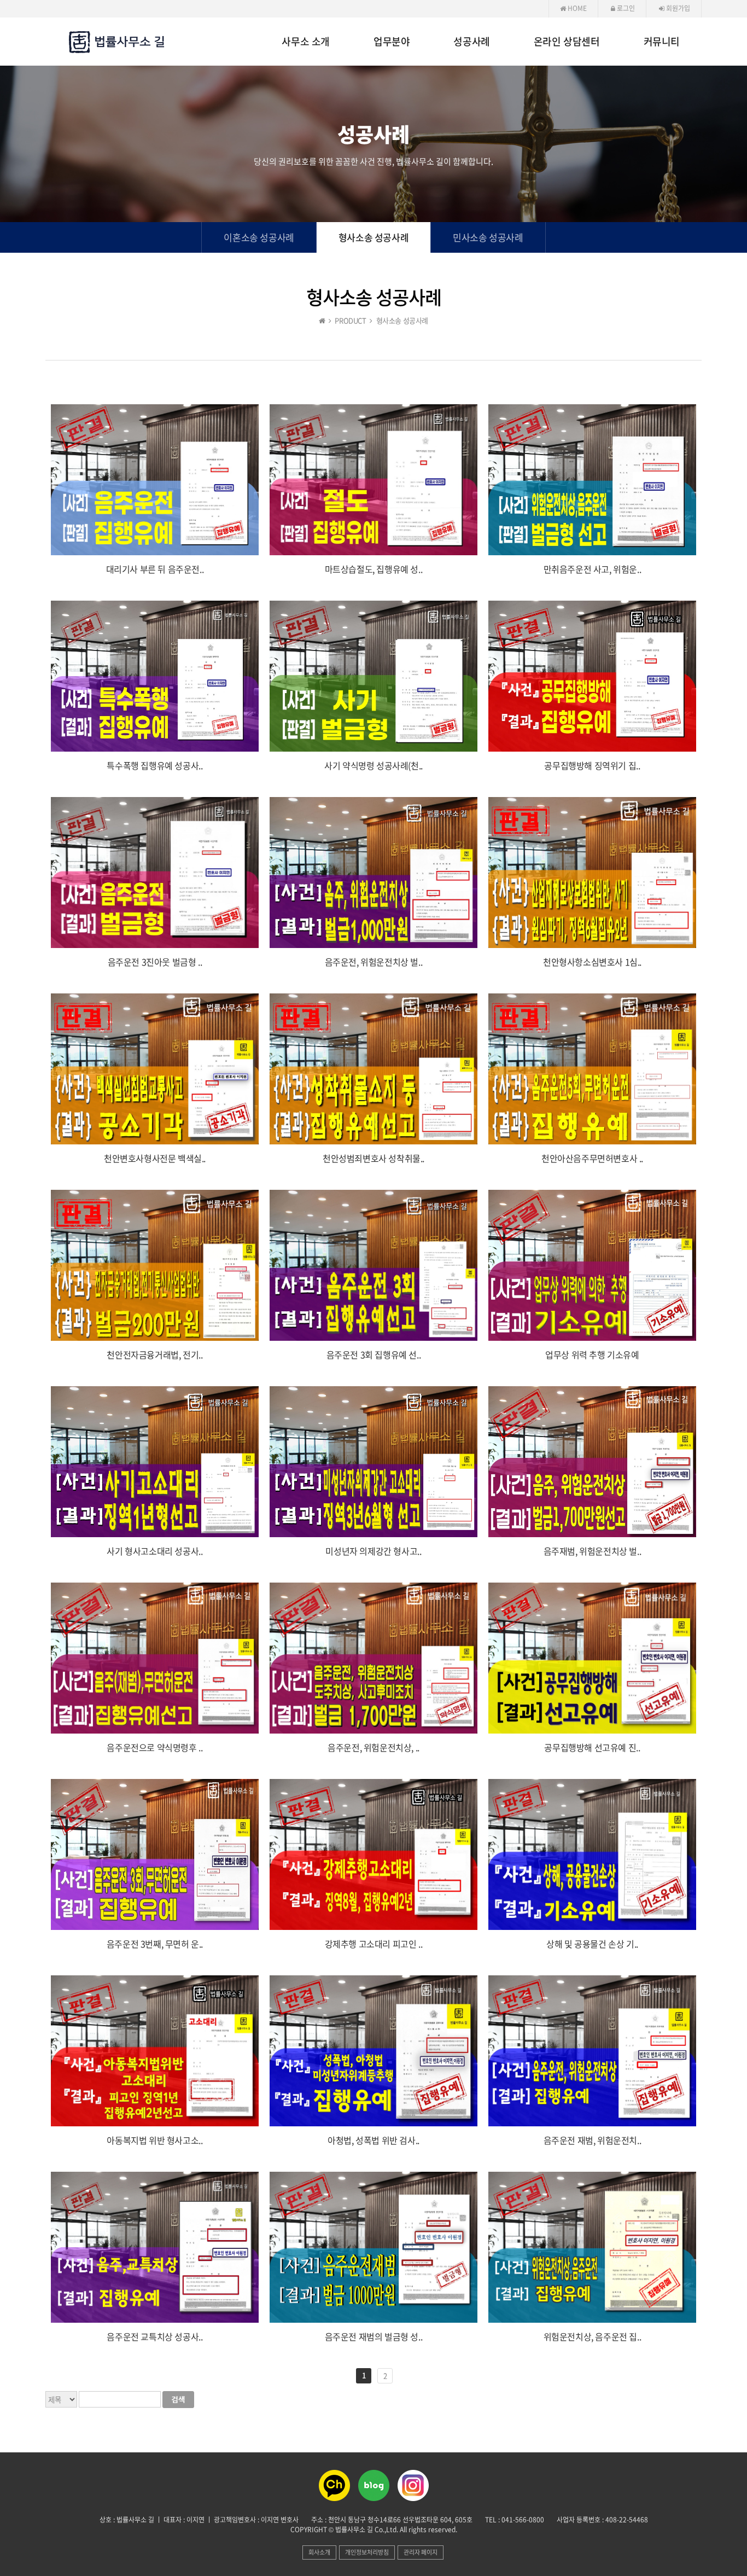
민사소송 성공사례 (488, 237)
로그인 (625, 8)
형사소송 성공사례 (373, 237)
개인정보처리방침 (367, 2552)
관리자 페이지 (421, 2552)
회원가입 (677, 8)
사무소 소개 (306, 42)
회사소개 (319, 2552)
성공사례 (471, 42)
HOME (576, 8)
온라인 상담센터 (567, 42)
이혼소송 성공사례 (259, 237)
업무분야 (392, 42)
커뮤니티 (662, 42)
